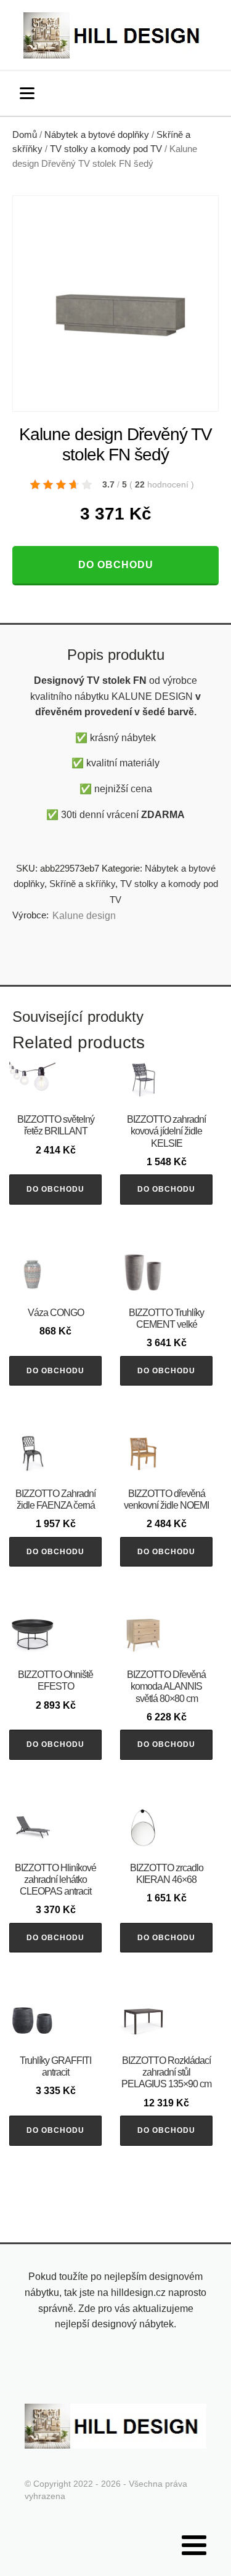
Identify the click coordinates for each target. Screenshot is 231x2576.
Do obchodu (116, 565)
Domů (25, 135)
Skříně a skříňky (82, 884)
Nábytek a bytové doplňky (97, 135)
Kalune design (84, 916)
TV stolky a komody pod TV (106, 149)
